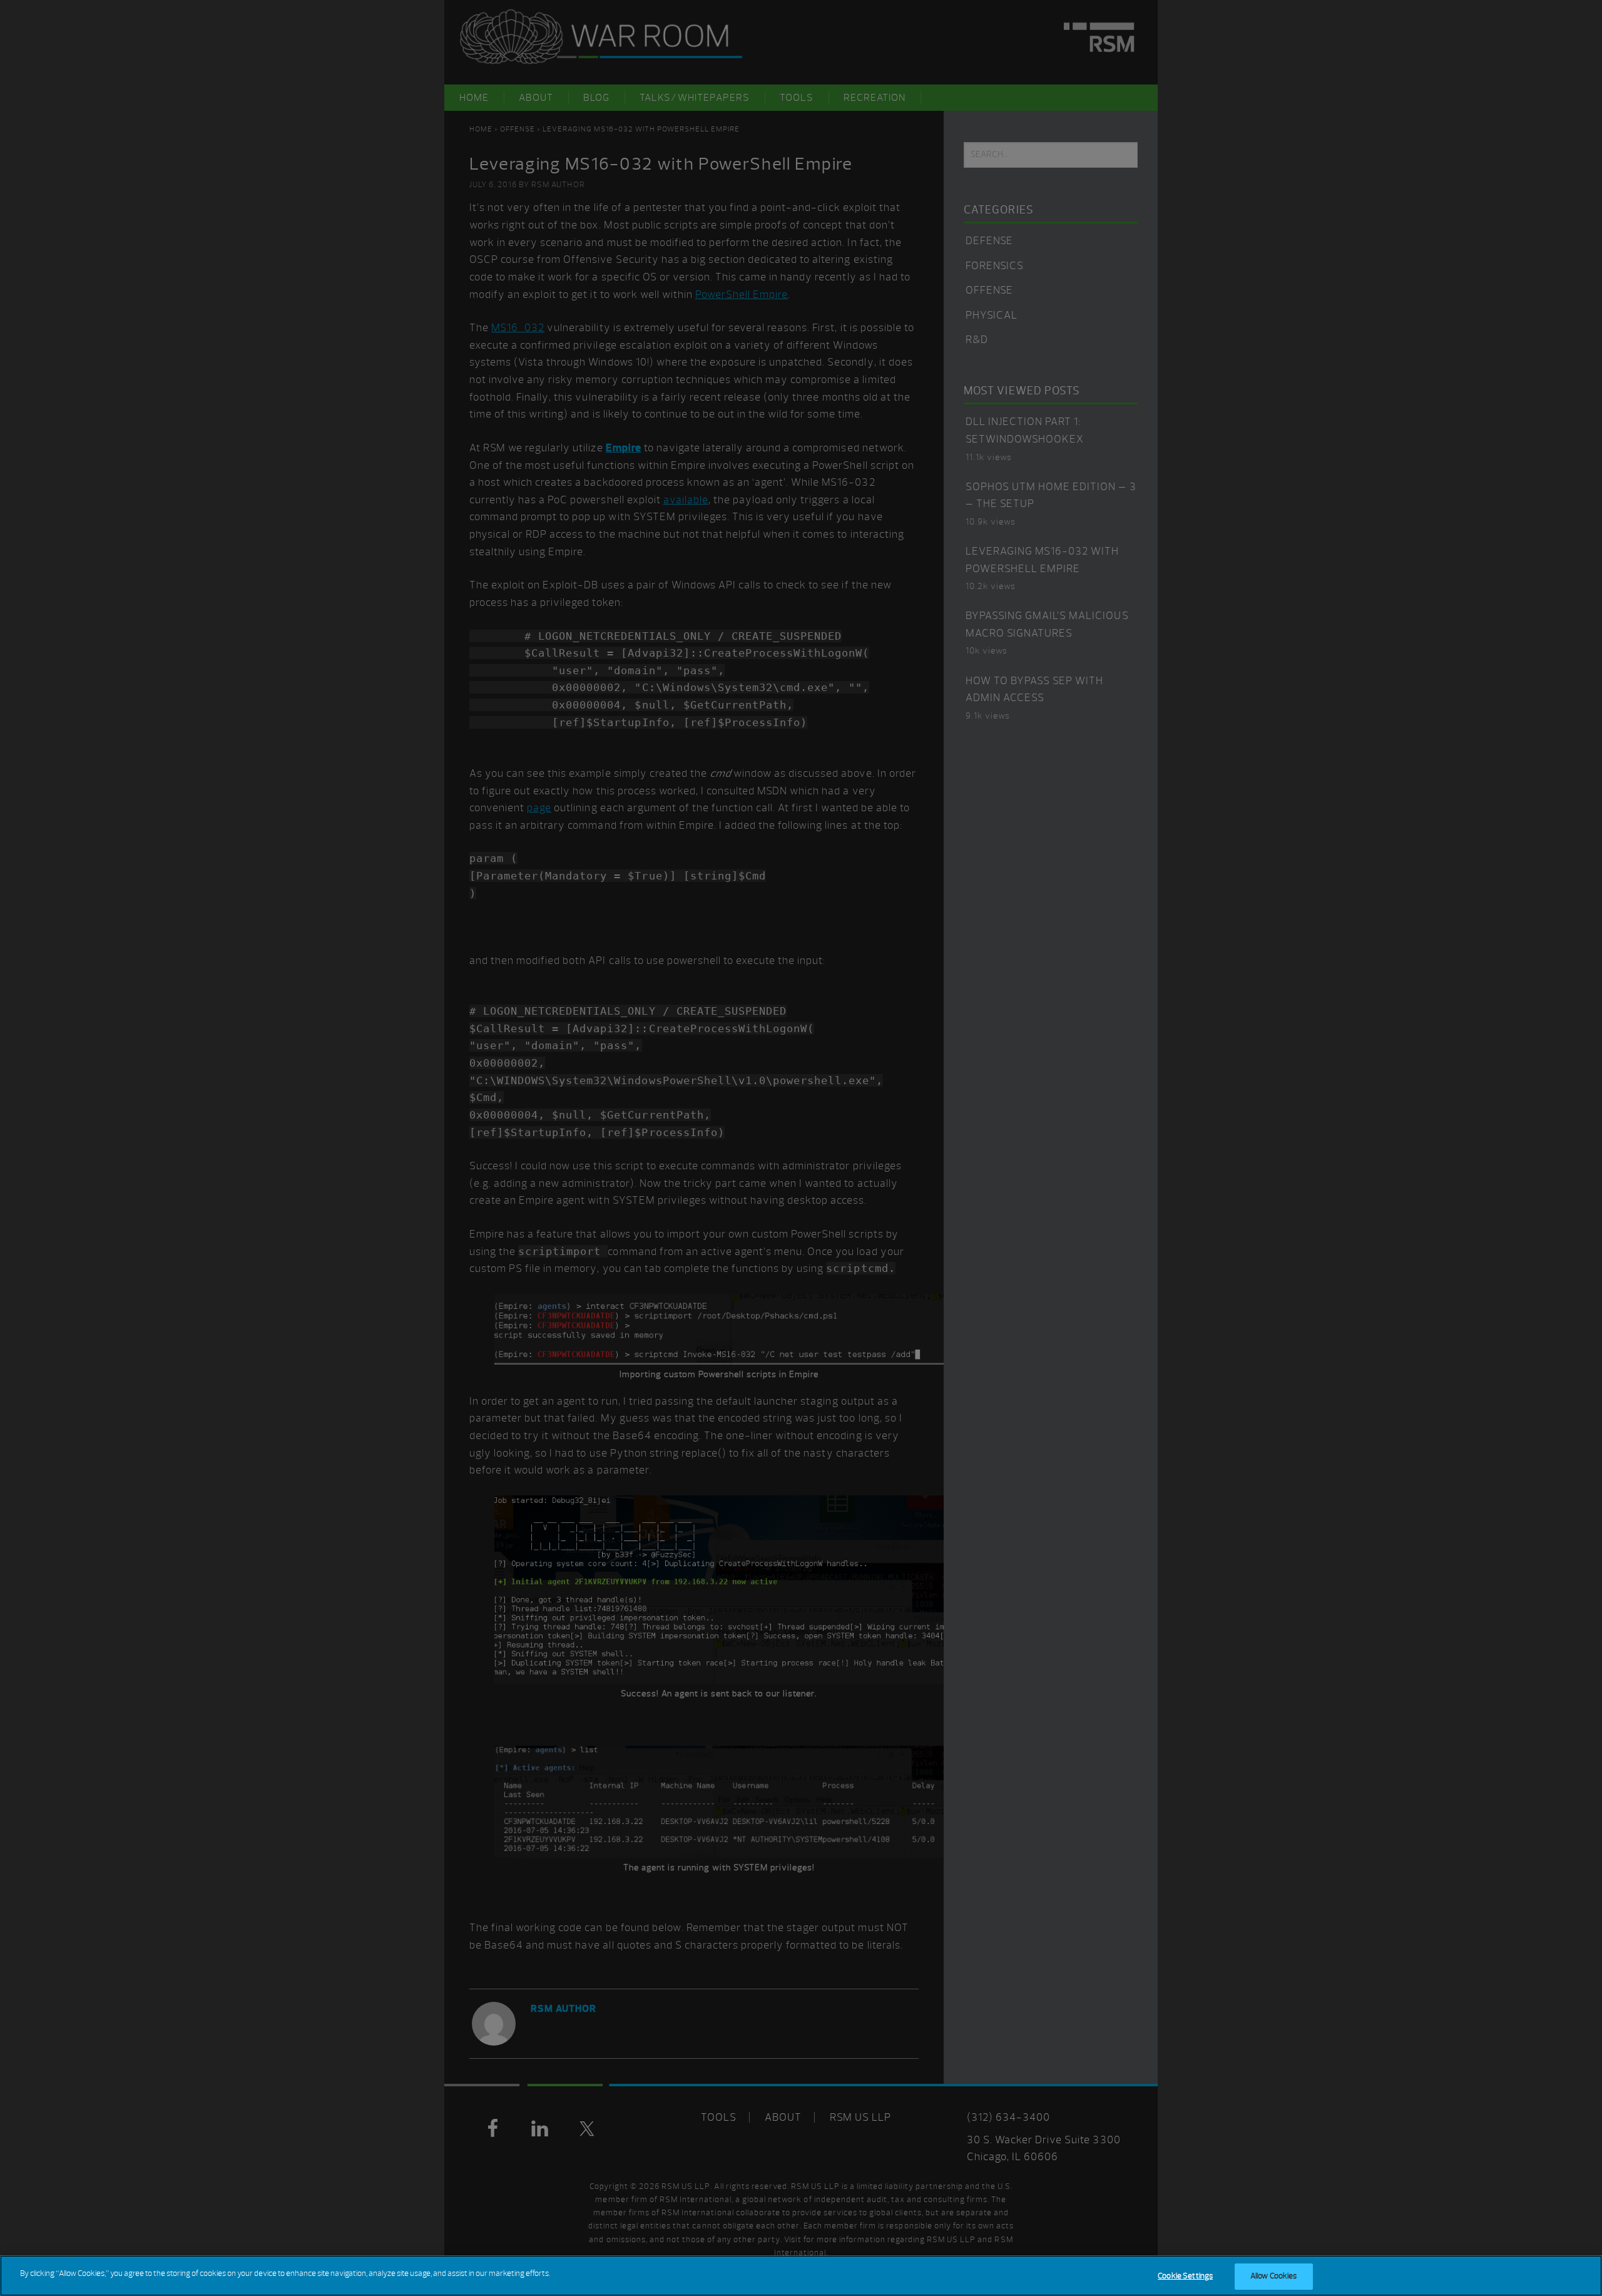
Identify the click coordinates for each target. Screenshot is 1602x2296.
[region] (801, 2276)
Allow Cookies (1274, 2276)
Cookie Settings (1185, 2276)
